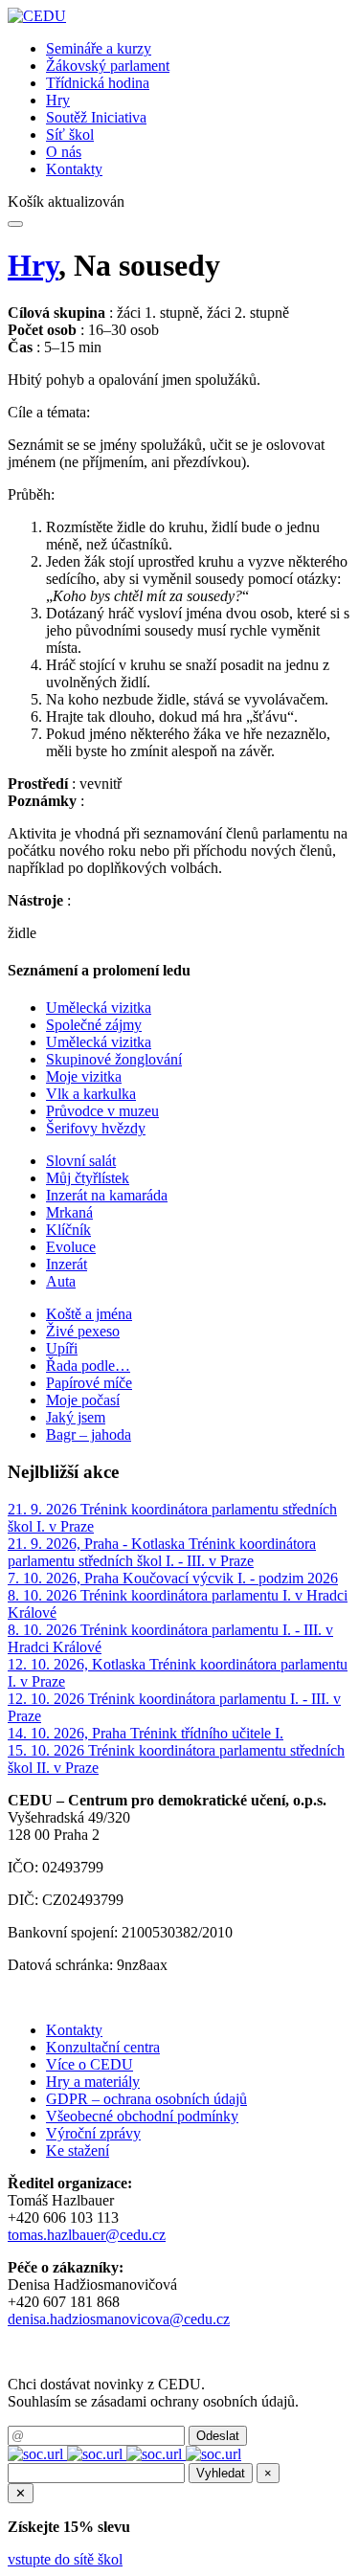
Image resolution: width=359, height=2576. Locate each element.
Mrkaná (69, 1212)
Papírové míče (89, 1383)
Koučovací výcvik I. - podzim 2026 (230, 1578)
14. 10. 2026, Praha (69, 1733)
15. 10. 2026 (48, 1750)
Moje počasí (83, 1400)
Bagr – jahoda (89, 1434)
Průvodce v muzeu (102, 1111)
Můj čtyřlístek (88, 1178)
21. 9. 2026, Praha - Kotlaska (98, 1544)
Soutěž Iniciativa (96, 117)
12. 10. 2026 (48, 1699)
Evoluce (71, 1247)
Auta (61, 1281)
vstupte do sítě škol (65, 2559)
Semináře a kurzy (99, 48)
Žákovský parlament (108, 66)
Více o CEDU (90, 2064)
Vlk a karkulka (91, 1094)
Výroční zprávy (93, 2133)
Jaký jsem (76, 1417)
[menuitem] (199, 49)
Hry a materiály (93, 2082)
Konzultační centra (103, 2047)
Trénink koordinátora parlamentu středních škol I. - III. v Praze (162, 1552)
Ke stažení (78, 2150)
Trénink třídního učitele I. (207, 1733)
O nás (64, 152)
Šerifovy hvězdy (96, 1128)
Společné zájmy (94, 1025)
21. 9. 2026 (44, 1509)
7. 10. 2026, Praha (65, 1578)
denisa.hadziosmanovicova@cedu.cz (119, 2319)
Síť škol (70, 134)
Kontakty (74, 169)
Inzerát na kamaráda (107, 1195)
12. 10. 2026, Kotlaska (79, 1664)
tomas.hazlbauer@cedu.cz (87, 2235)
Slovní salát (81, 1161)
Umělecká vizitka (99, 1008)
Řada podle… (88, 1366)
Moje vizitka (84, 1076)
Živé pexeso (83, 1331)
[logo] (37, 16)
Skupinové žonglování (114, 1059)
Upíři (62, 1348)
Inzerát (67, 1264)
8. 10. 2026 (44, 1595)
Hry (58, 100)
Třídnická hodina (98, 83)
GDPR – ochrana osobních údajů (146, 2099)
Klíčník (68, 1230)
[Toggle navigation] (15, 224)
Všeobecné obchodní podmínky (142, 2116)
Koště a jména (89, 1314)
